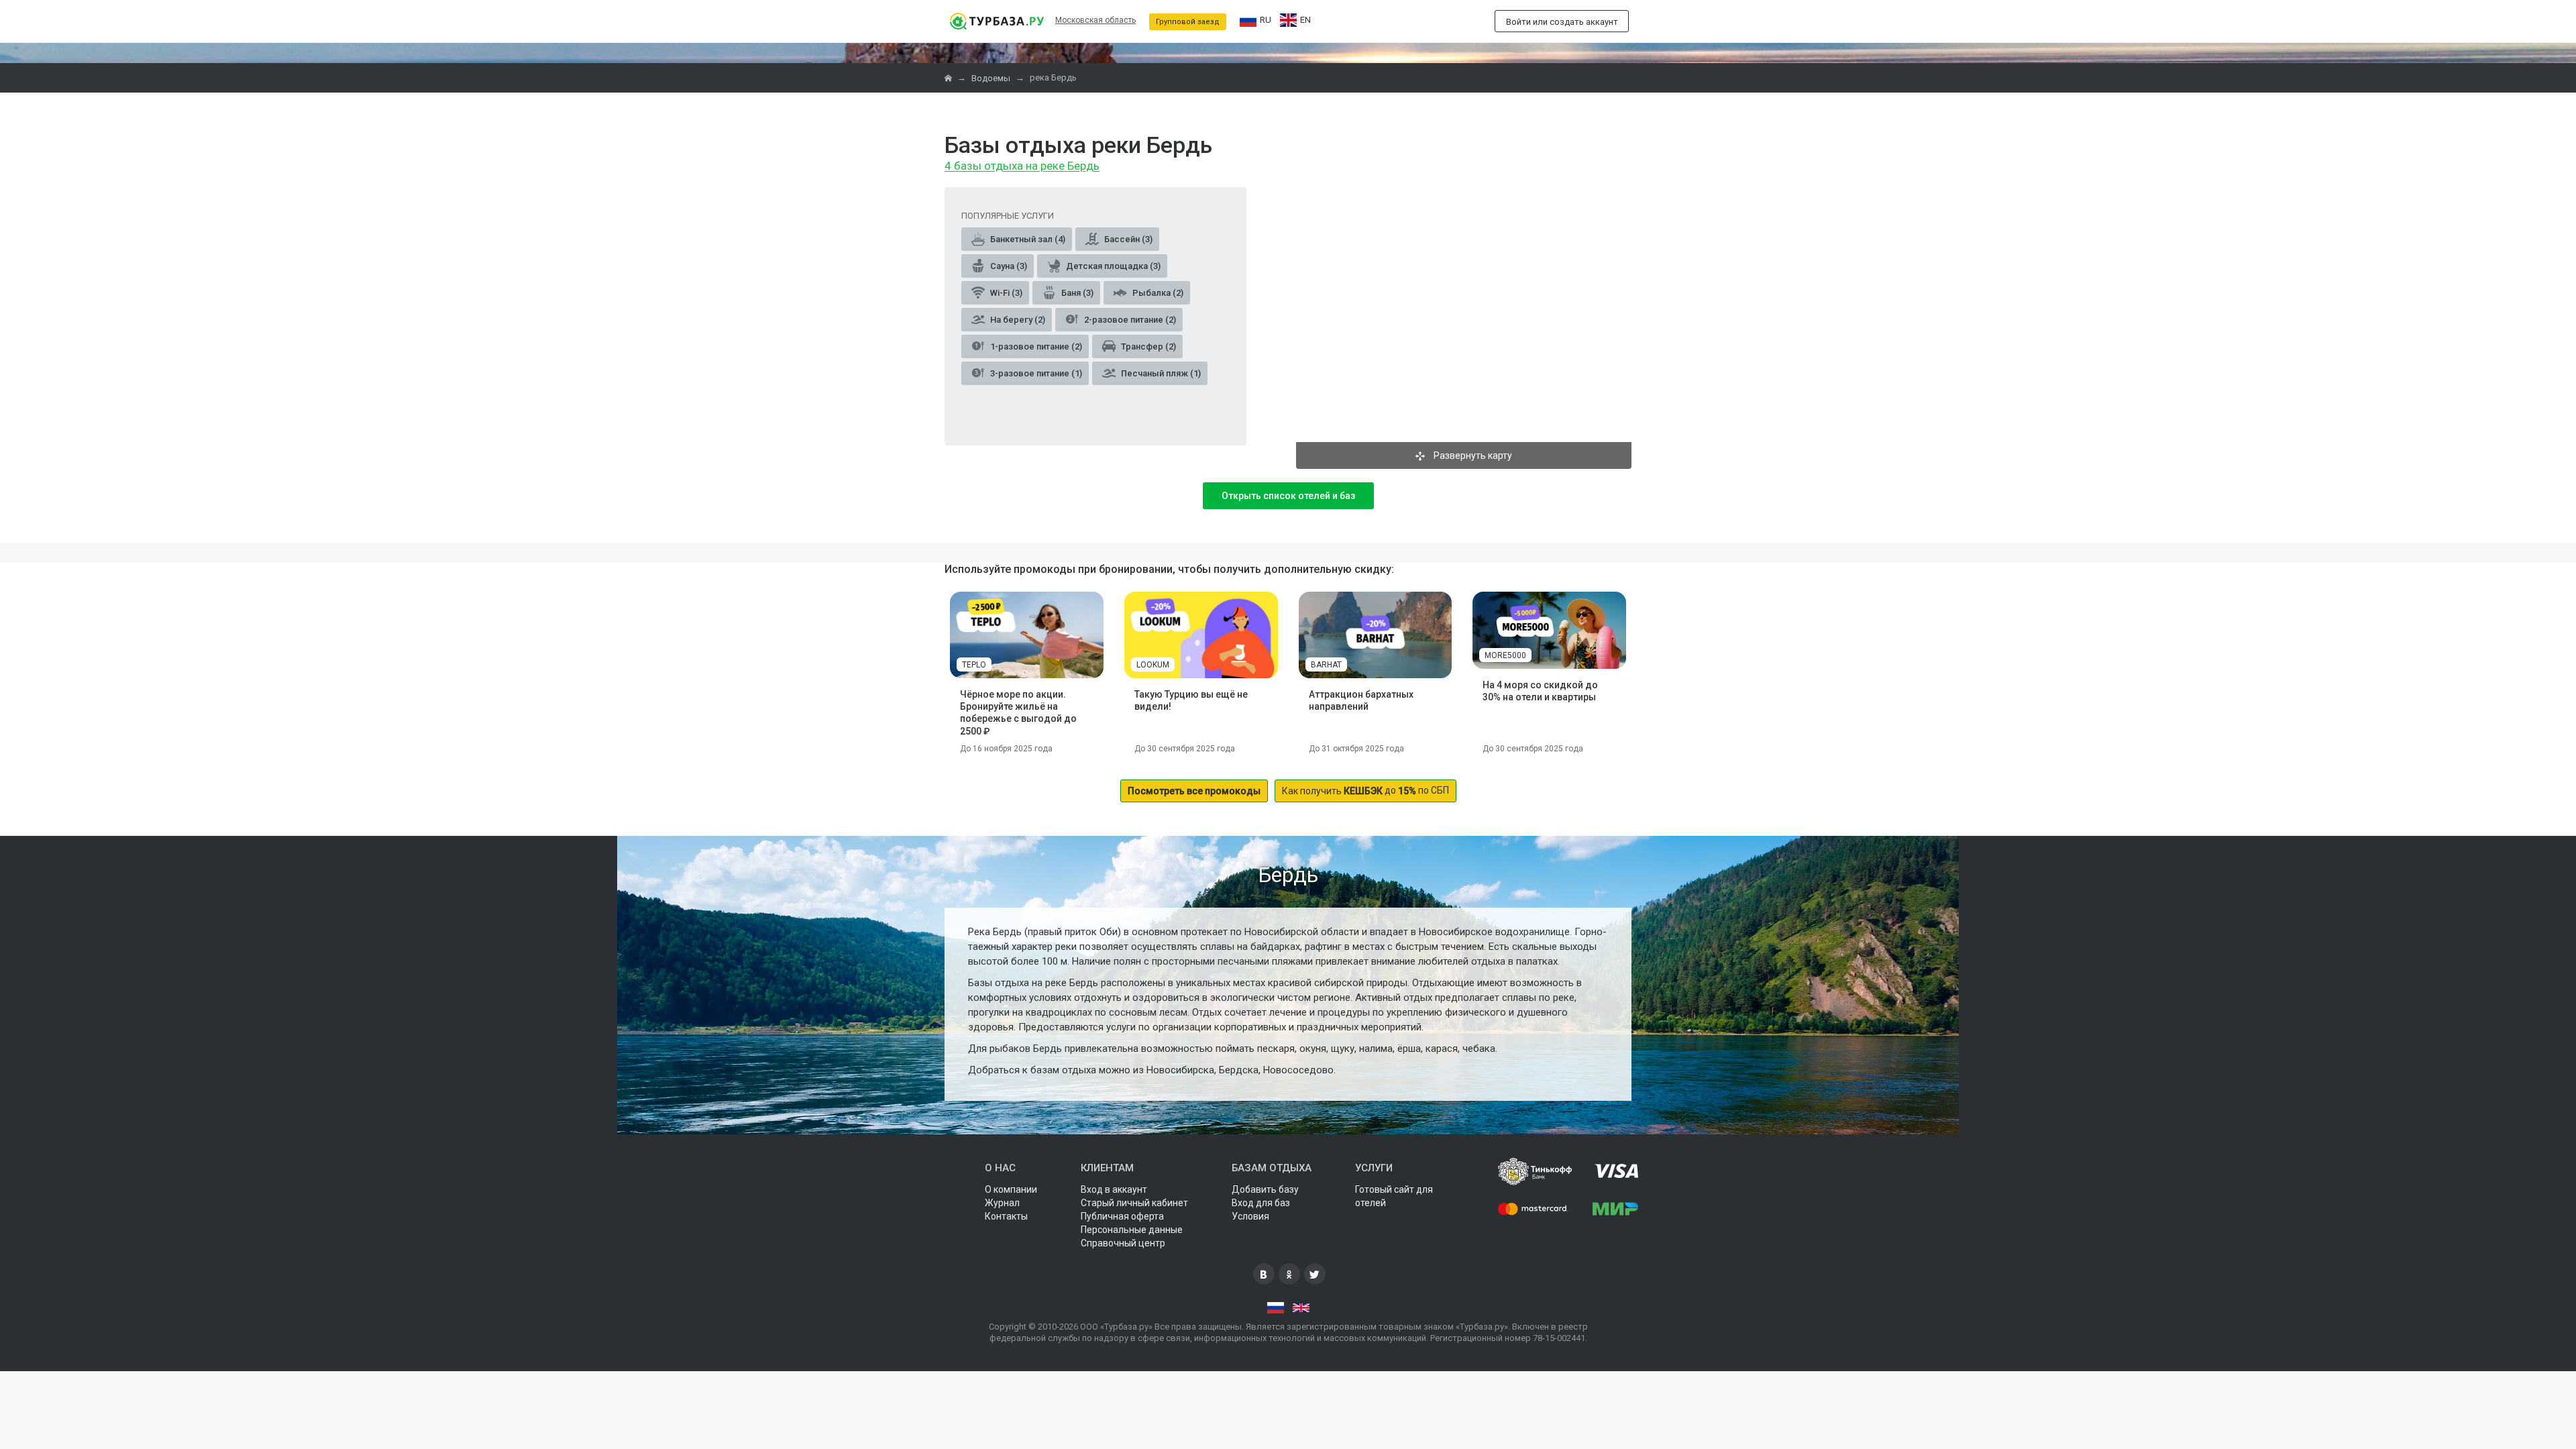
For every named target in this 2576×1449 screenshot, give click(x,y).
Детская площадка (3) (1112, 266)
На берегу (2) (1017, 320)
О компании (1011, 1189)
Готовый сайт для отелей (1394, 1196)
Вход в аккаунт (1114, 1189)
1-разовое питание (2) (1035, 346)
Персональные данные (1132, 1230)
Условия (1250, 1216)
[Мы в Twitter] (1315, 1274)
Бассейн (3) (1127, 239)
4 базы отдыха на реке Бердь (1022, 166)
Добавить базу (1265, 1189)
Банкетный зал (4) (1027, 239)
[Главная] (949, 78)
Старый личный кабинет (1134, 1203)
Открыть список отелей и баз (1288, 496)
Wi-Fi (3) (1005, 293)
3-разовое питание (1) (1035, 373)
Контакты (1006, 1216)
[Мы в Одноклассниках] (1289, 1274)
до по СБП (1365, 791)
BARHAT (1326, 665)
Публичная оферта (1122, 1216)
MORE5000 (1505, 655)
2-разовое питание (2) (1129, 320)
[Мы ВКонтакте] (1264, 1274)
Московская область (1095, 20)
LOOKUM (1153, 665)
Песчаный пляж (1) (1160, 373)
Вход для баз (1261, 1203)
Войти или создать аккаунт (1562, 22)
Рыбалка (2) (1157, 293)
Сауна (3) (1008, 266)
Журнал (1002, 1203)
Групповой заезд (1188, 22)
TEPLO (974, 665)
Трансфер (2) (1147, 346)
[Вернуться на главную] (997, 21)
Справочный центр (1123, 1243)
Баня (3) (1076, 293)
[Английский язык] (1301, 1308)
